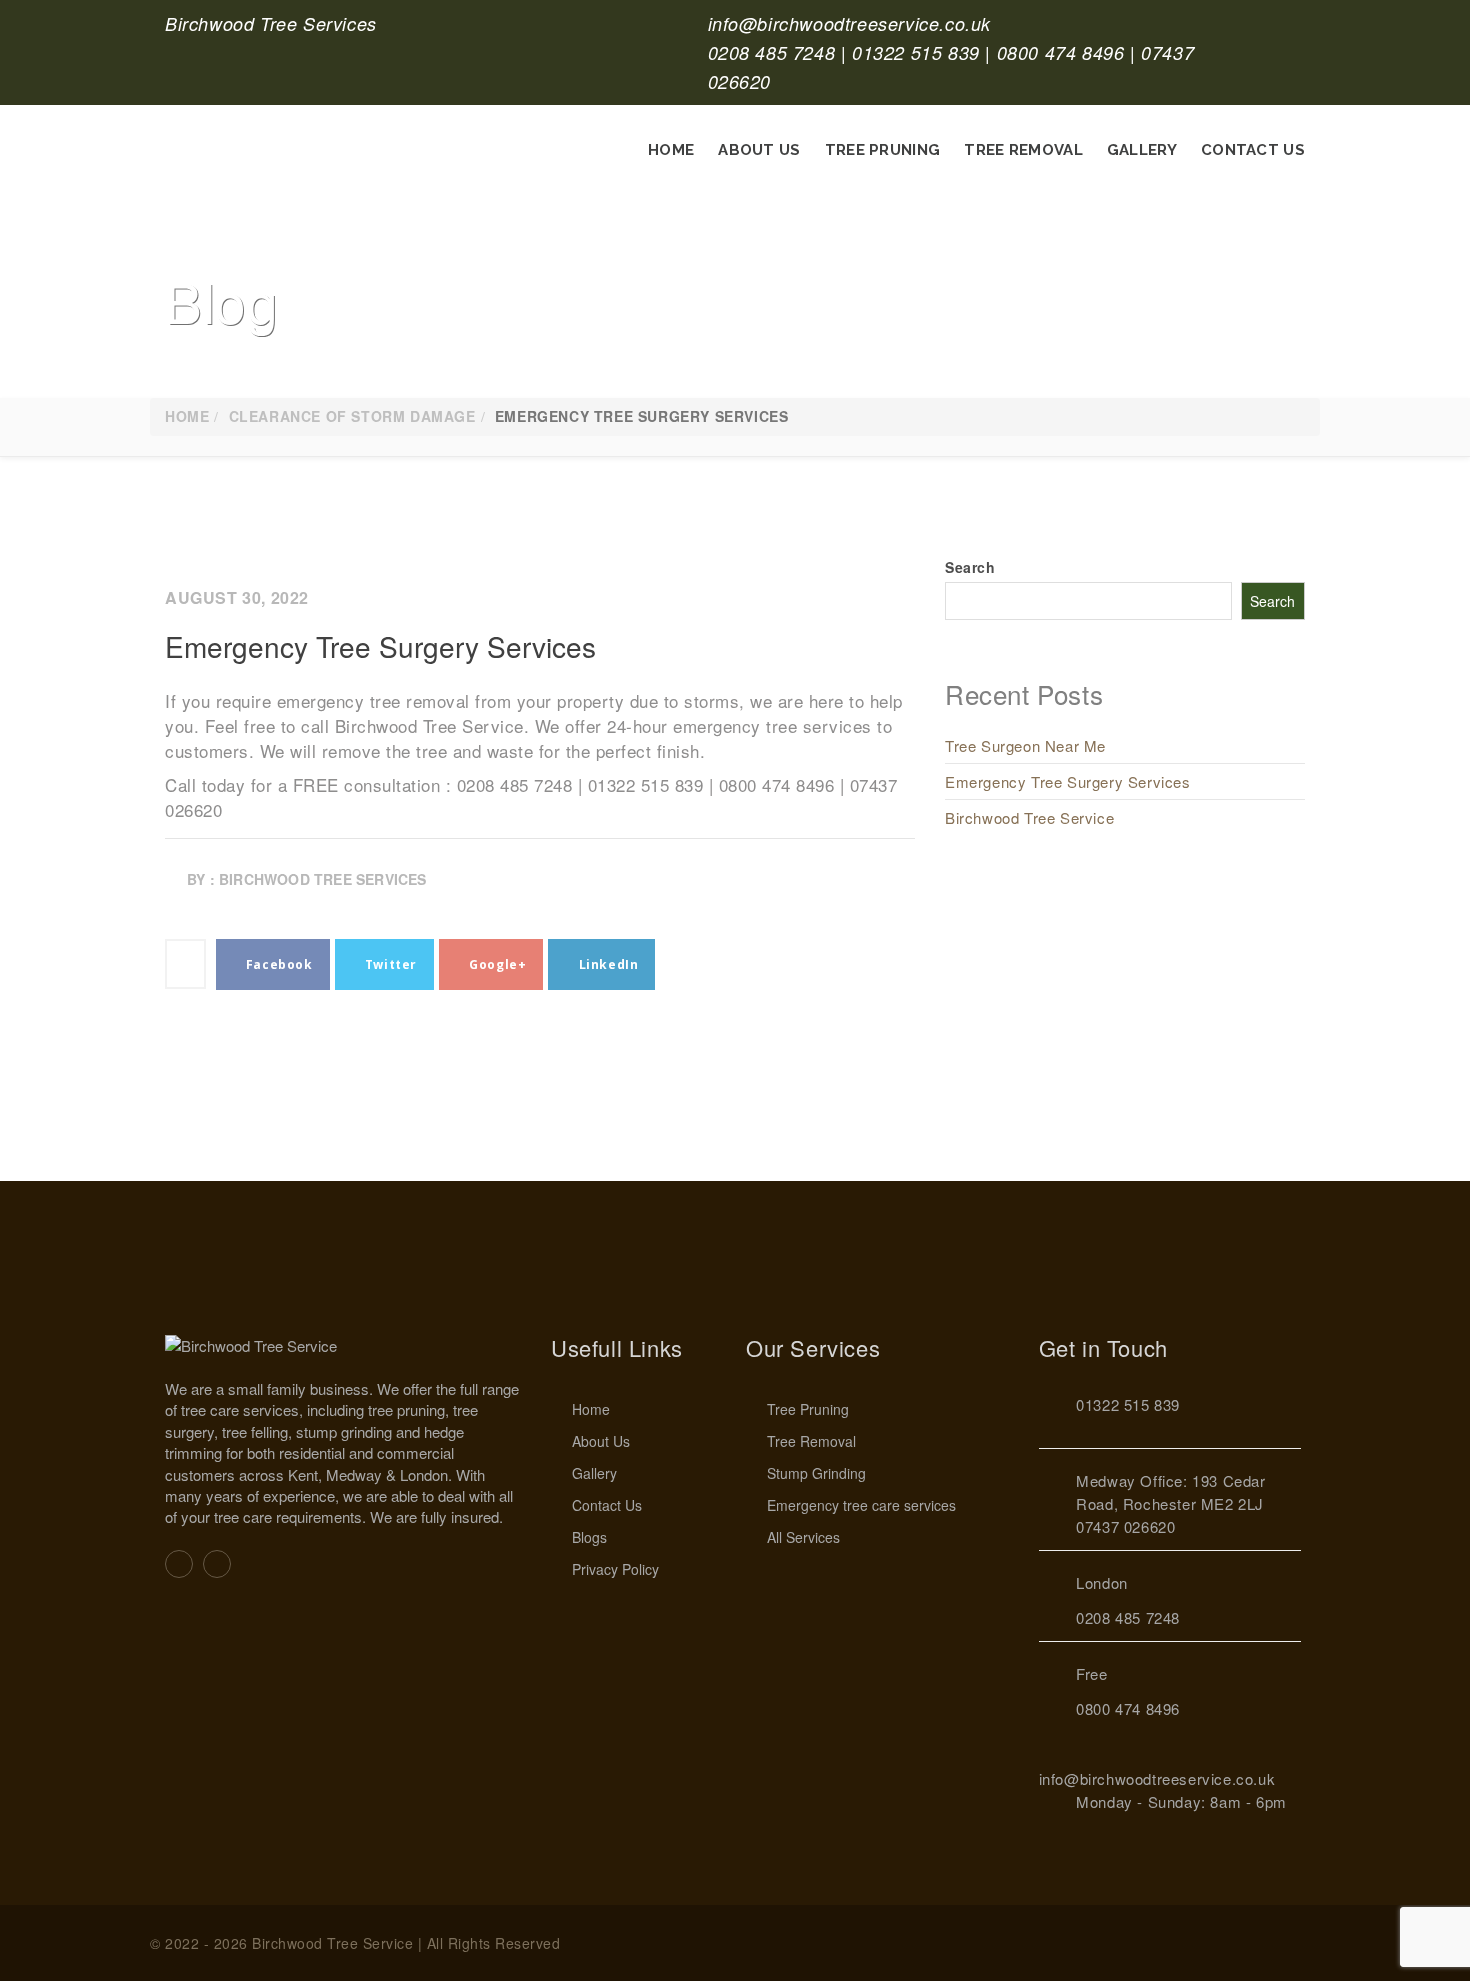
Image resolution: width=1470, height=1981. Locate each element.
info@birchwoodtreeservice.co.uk (850, 23)
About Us (759, 150)
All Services (803, 1537)
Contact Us (1253, 150)
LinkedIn (606, 964)
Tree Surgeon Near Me (1025, 745)
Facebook (277, 964)
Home (671, 150)
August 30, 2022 (237, 597)
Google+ (496, 964)
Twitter (389, 964)
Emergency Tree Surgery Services (380, 646)
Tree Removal (1023, 150)
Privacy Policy (615, 1569)
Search (970, 567)
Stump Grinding (816, 1473)
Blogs (589, 1537)
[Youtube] (217, 1562)
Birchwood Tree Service (1029, 817)
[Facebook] (179, 1562)
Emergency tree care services (861, 1505)
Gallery (1142, 150)
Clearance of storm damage (352, 416)
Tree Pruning (883, 150)
